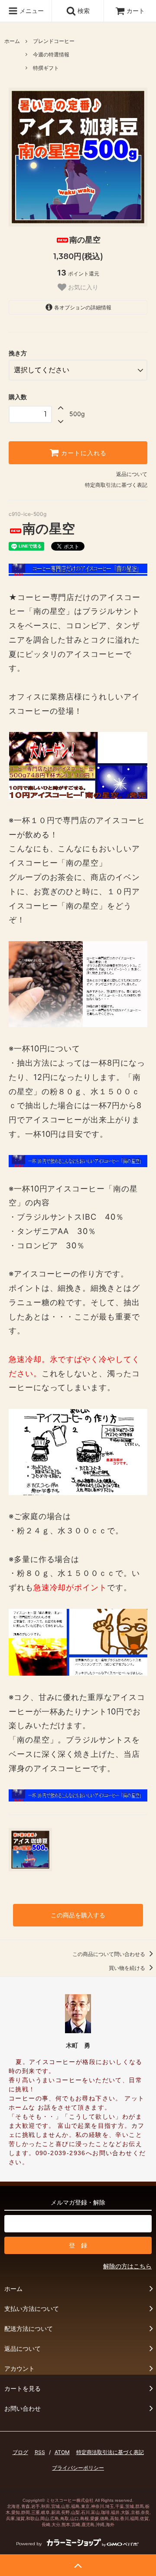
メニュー (31, 11)
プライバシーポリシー (78, 2468)
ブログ (20, 2452)
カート (136, 11)
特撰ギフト (46, 68)
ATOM (62, 2452)
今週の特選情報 (51, 54)
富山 (95, 2512)
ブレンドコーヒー (54, 41)
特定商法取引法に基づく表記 (110, 2452)
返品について (132, 474)
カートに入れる (83, 453)
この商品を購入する (78, 1915)
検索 (83, 11)
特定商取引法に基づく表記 (116, 485)
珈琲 (105, 2512)
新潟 (55, 2512)
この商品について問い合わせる (109, 1954)
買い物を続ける (128, 1968)
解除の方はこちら (127, 2266)
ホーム (12, 41)
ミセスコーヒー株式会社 (70, 2500)
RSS (40, 2452)
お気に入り (82, 287)
